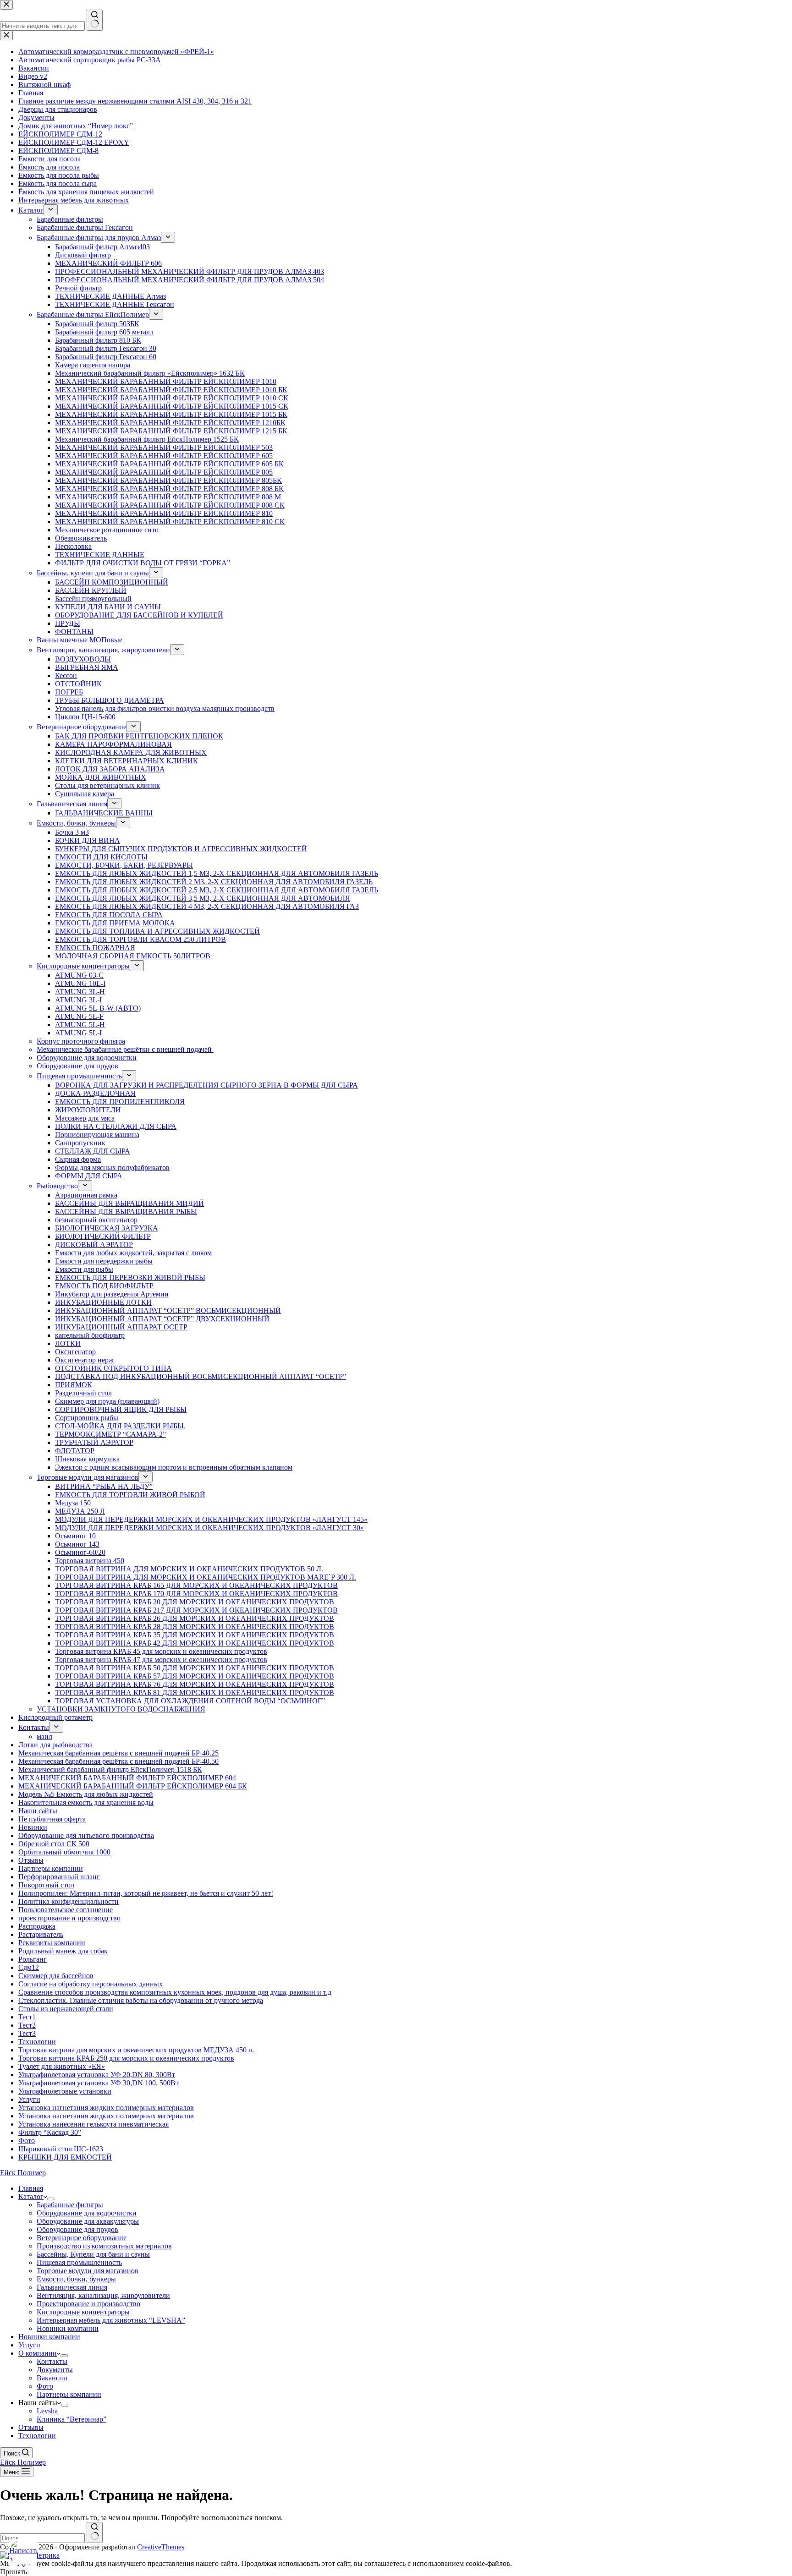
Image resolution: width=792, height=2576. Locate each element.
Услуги (29, 2345)
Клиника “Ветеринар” (71, 2419)
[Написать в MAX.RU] (23, 2553)
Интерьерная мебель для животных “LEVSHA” (111, 2320)
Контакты (52, 2361)
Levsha (47, 2411)
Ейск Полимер (23, 2173)
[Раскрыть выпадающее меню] (51, 2199)
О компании (38, 2353)
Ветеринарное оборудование (82, 2238)
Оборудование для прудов (77, 2229)
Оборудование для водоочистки (87, 2213)
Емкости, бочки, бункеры (76, 2279)
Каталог (31, 2196)
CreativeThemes (161, 2547)
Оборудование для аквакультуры (88, 2221)
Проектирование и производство (88, 2304)
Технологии (37, 2436)
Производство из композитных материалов (104, 2246)
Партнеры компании (69, 2394)
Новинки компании (68, 2328)
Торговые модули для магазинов (88, 2271)
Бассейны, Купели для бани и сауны (93, 2254)
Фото (45, 2386)
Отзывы (31, 2427)
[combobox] (42, 2538)
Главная (31, 2188)
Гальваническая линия (72, 2287)
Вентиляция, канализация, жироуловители (103, 2295)
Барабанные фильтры (70, 2205)
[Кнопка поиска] (95, 2532)
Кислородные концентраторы (83, 2312)
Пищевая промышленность (79, 2262)
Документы (55, 2370)
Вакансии (52, 2378)
